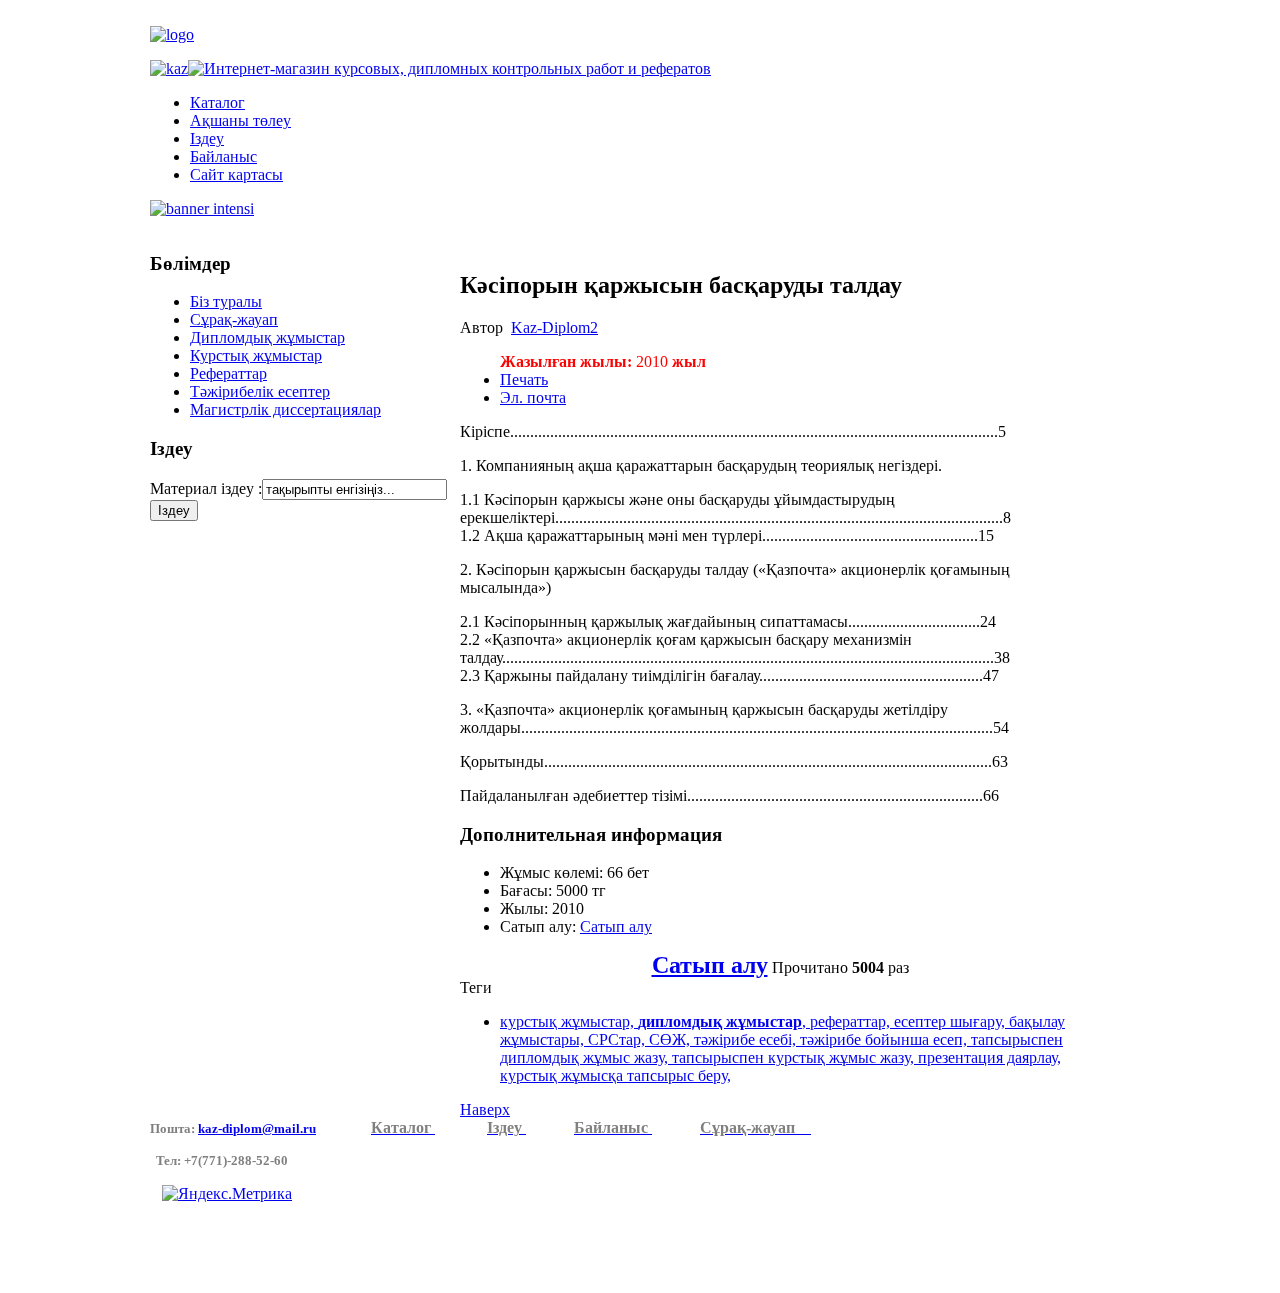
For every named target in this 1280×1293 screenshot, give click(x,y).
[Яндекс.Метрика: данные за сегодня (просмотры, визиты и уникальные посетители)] (227, 1194)
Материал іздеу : (206, 488)
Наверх (485, 1109)
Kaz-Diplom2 (554, 327)
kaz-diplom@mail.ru (257, 1128)
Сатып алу (616, 926)
